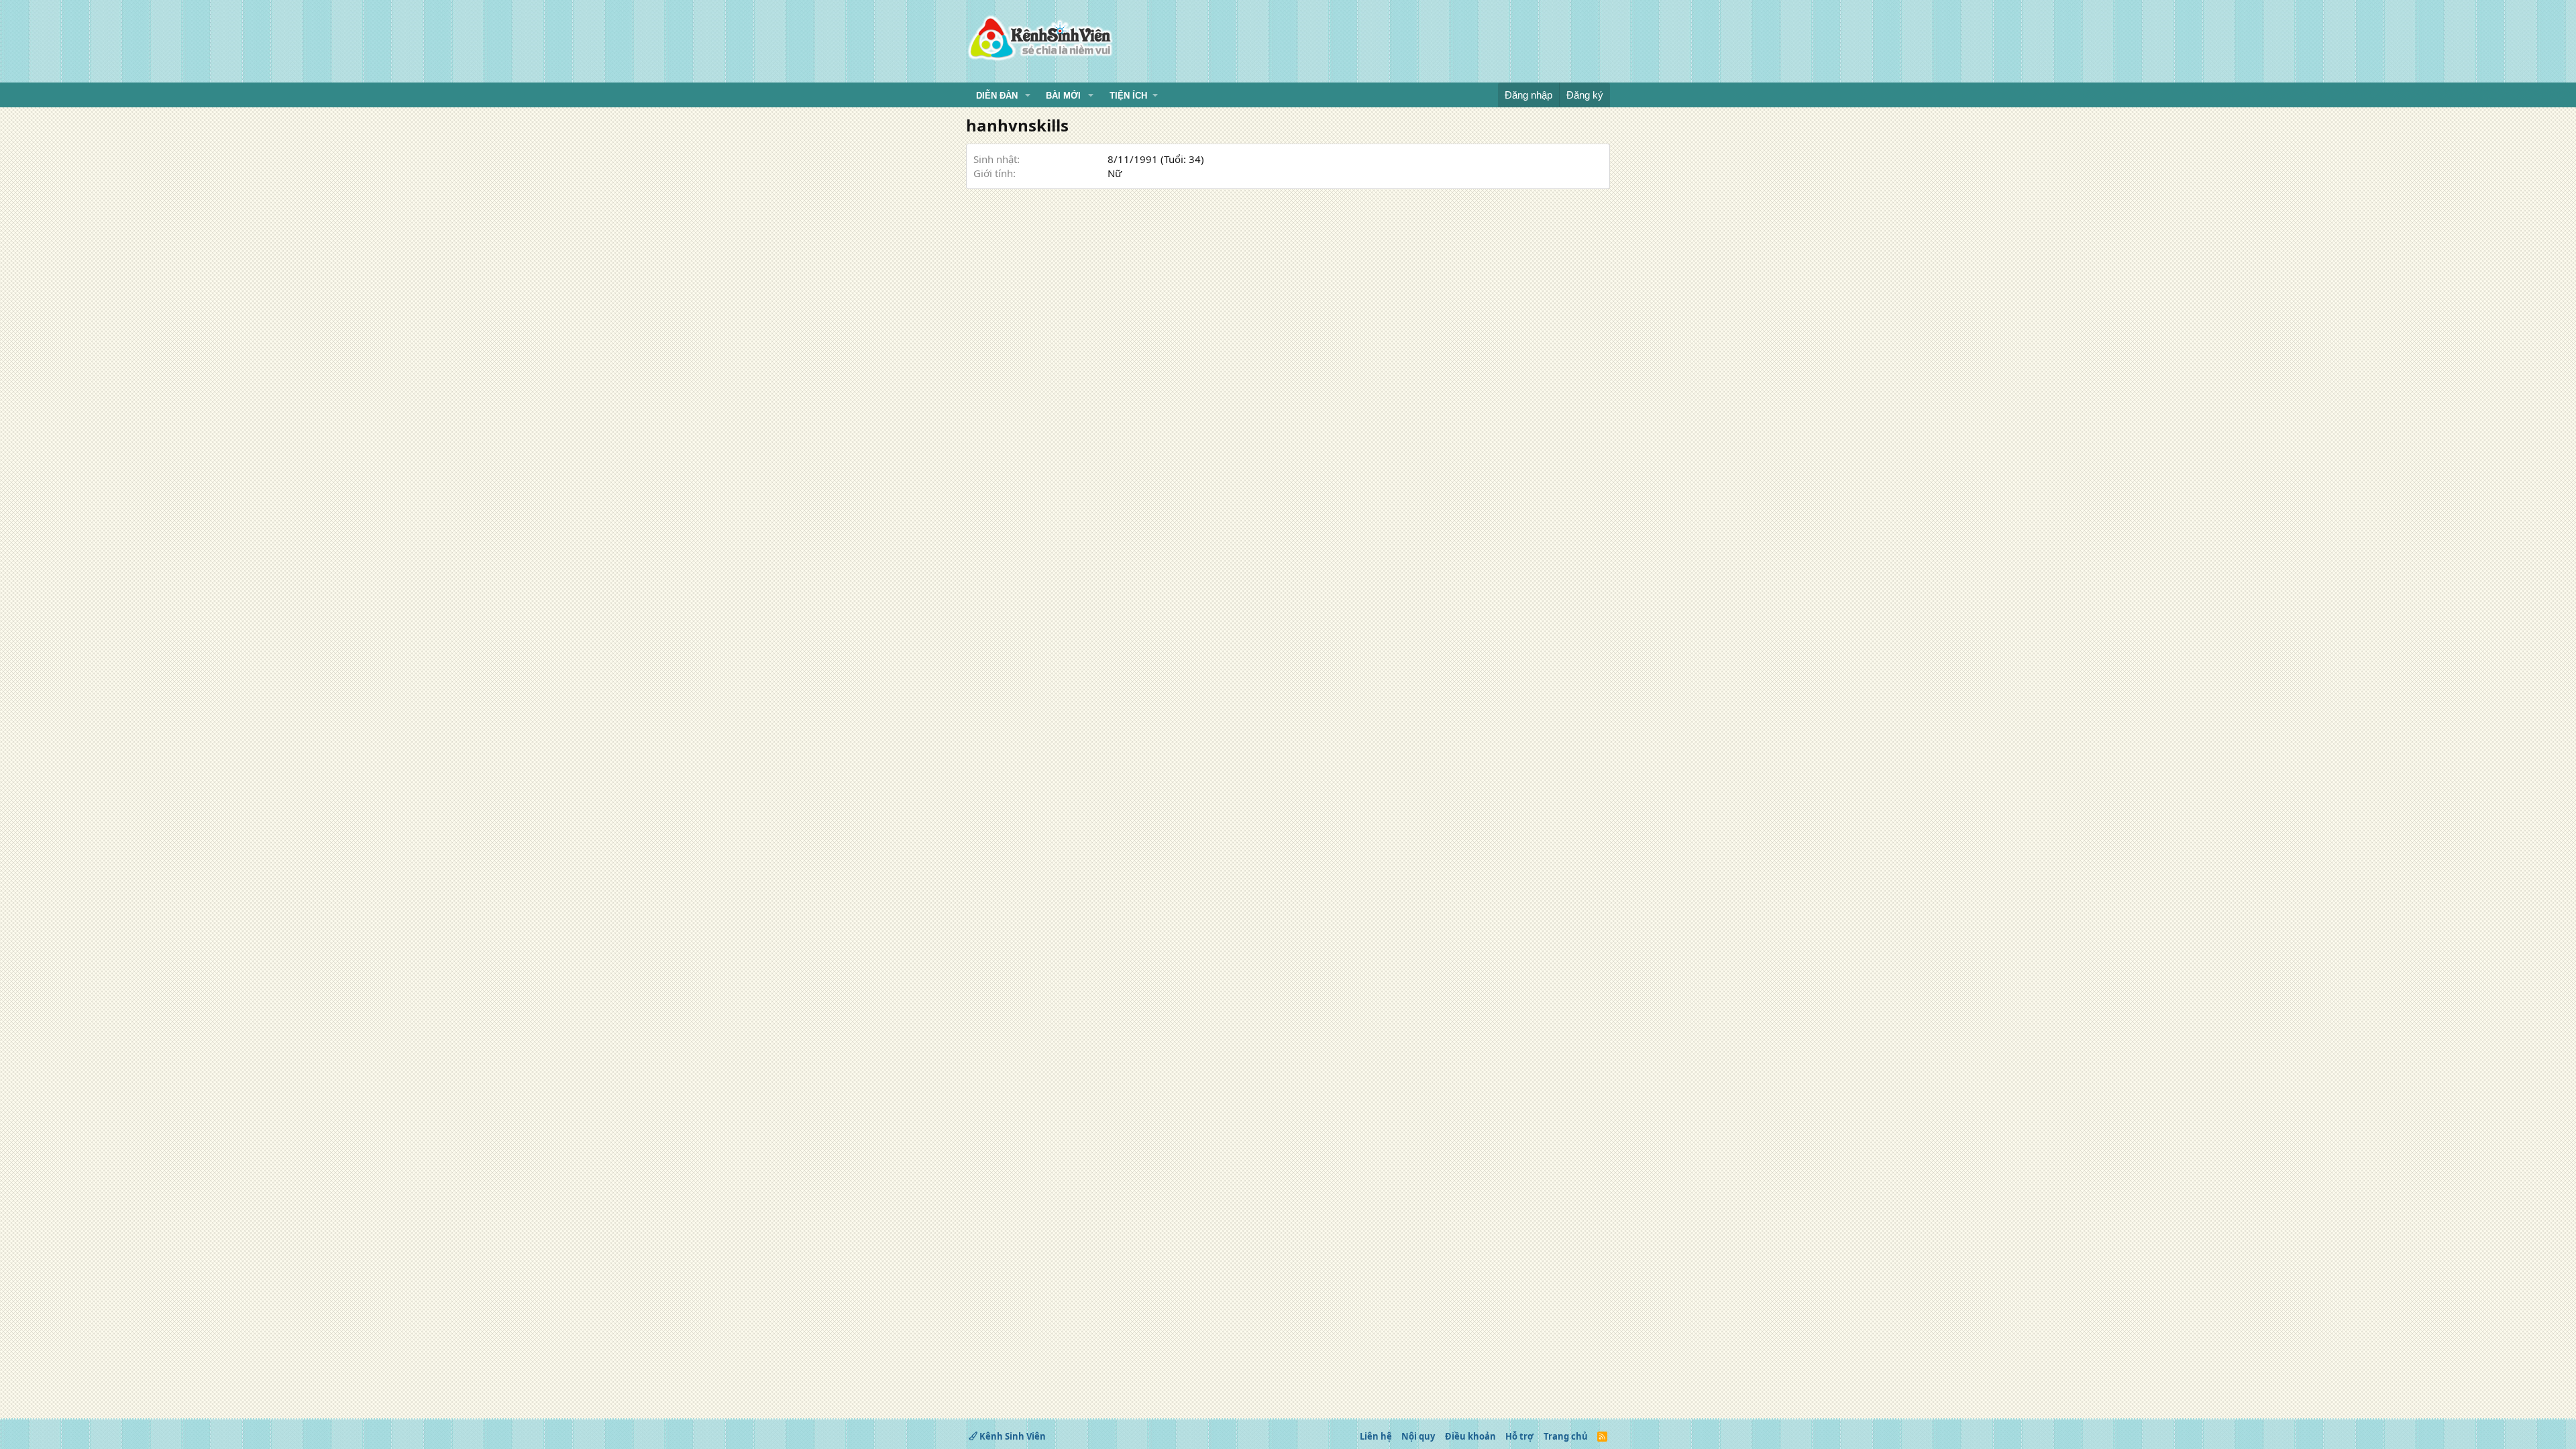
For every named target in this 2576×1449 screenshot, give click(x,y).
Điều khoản (1470, 1436)
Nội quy (1418, 1436)
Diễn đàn (997, 96)
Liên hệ (1376, 1436)
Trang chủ (1566, 1436)
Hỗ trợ (1519, 1436)
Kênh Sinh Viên (1012, 1436)
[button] (1028, 96)
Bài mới (1063, 96)
